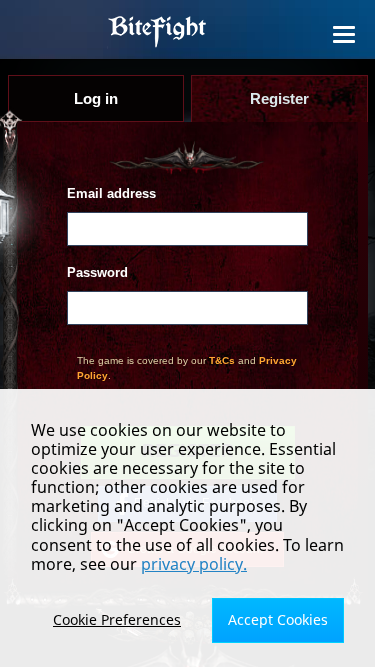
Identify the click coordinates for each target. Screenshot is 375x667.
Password (97, 272)
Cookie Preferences (117, 619)
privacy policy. (194, 564)
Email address (111, 193)
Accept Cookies (278, 619)
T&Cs (222, 360)
